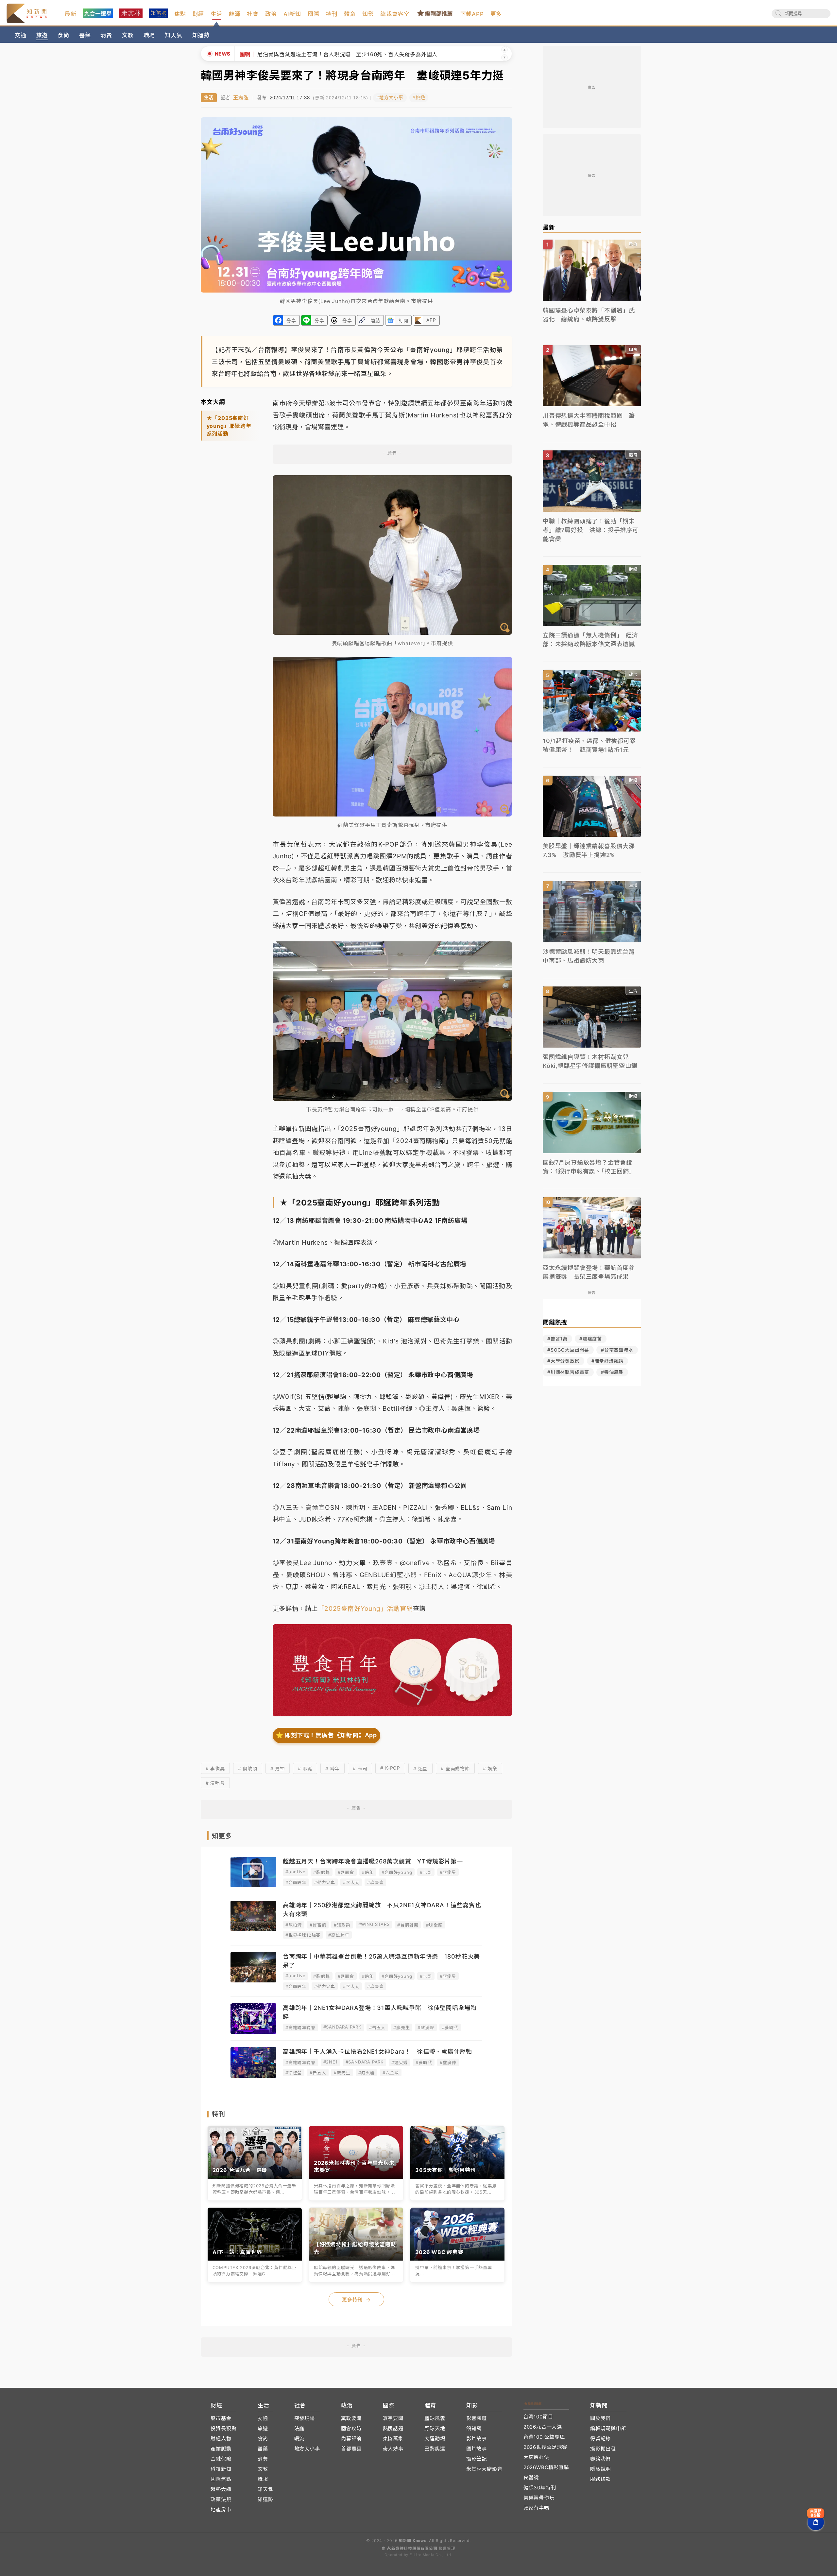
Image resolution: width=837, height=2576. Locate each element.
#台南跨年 (296, 1882)
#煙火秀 (400, 2062)
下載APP (472, 14)
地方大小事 (307, 2449)
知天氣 (173, 35)
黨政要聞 (351, 2418)
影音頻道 (477, 2418)
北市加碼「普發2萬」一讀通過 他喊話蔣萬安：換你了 (307, 54)
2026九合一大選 (543, 2427)
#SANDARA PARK (342, 2027)
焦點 (180, 14)
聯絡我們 (600, 2459)
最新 (71, 14)
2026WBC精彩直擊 (546, 2467)
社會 (253, 14)
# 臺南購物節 (455, 1768)
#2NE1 (331, 2062)
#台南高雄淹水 (617, 1350)
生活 (216, 14)
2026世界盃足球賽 (545, 2447)
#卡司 (426, 1872)
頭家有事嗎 (536, 2508)
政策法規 (221, 2499)
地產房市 (221, 2509)
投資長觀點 (223, 2428)
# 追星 (420, 1768)
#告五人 (377, 2028)
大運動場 (435, 2439)
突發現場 (305, 2418)
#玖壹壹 (375, 1882)
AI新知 (292, 14)
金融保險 (221, 2459)
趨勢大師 (221, 2489)
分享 (291, 320)
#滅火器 (367, 2073)
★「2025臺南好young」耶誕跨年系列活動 (229, 426)
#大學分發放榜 (564, 1361)
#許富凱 (318, 1925)
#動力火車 (325, 1882)
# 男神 (278, 1768)
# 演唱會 (215, 1783)
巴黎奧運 (435, 2449)
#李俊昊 (448, 1872)
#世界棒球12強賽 (303, 1935)
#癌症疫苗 (591, 1339)
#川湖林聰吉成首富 (568, 1372)
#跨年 (368, 1872)
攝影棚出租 (603, 2449)
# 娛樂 (490, 1768)
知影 (368, 14)
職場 (149, 35)
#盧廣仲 (448, 2062)
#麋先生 (401, 2028)
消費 (106, 35)
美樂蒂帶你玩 (539, 2498)
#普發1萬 (557, 1339)
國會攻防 (351, 2428)
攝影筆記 (477, 2459)
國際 (314, 14)
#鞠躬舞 (321, 1872)
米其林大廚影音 (484, 2469)
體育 (350, 14)
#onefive (295, 1872)
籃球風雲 (435, 2418)
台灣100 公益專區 (544, 2437)
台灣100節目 (538, 2417)
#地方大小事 (390, 98)
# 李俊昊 (215, 1768)
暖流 (299, 2439)
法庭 (299, 2428)
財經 (198, 14)
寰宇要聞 (393, 2418)
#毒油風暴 (612, 1372)
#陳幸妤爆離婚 (608, 1361)
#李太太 (351, 1882)
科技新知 (221, 2469)
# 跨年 (333, 1768)
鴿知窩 (474, 2428)
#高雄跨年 (339, 1935)
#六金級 (391, 2073)
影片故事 (477, 2439)
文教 (128, 35)
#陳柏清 (294, 1925)
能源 (235, 14)
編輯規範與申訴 (608, 2428)
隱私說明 (600, 2469)
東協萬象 (393, 2439)
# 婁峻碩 (248, 1768)
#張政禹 (342, 1925)
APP (431, 320)
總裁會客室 (395, 14)
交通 (21, 35)
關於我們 (600, 2418)
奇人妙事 (393, 2449)
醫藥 (85, 35)
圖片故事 (477, 2449)
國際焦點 (221, 2479)
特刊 (332, 14)
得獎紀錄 (600, 2439)
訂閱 (403, 320)
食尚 (63, 35)
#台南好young (397, 1872)
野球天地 (435, 2428)
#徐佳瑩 (294, 2073)
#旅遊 (419, 98)
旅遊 (42, 35)
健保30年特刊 (540, 2488)
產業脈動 (221, 2449)
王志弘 (241, 98)
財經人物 (221, 2439)
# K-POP (390, 1768)
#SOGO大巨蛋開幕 (568, 1350)
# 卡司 (360, 1768)
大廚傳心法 (536, 2457)
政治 (271, 14)
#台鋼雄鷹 (408, 1925)
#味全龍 (434, 1925)
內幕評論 (351, 2439)
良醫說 (531, 2477)
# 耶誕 (305, 1768)
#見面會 (346, 1872)
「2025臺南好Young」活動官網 (365, 1608)
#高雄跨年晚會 (300, 2028)
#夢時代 (450, 2028)
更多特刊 (356, 2300)
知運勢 (201, 35)
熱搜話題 (393, 2428)
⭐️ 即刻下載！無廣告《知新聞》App (326, 1735)
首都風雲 (351, 2449)
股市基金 (221, 2418)
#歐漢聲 (426, 2028)
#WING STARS (374, 1924)
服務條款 (600, 2479)
